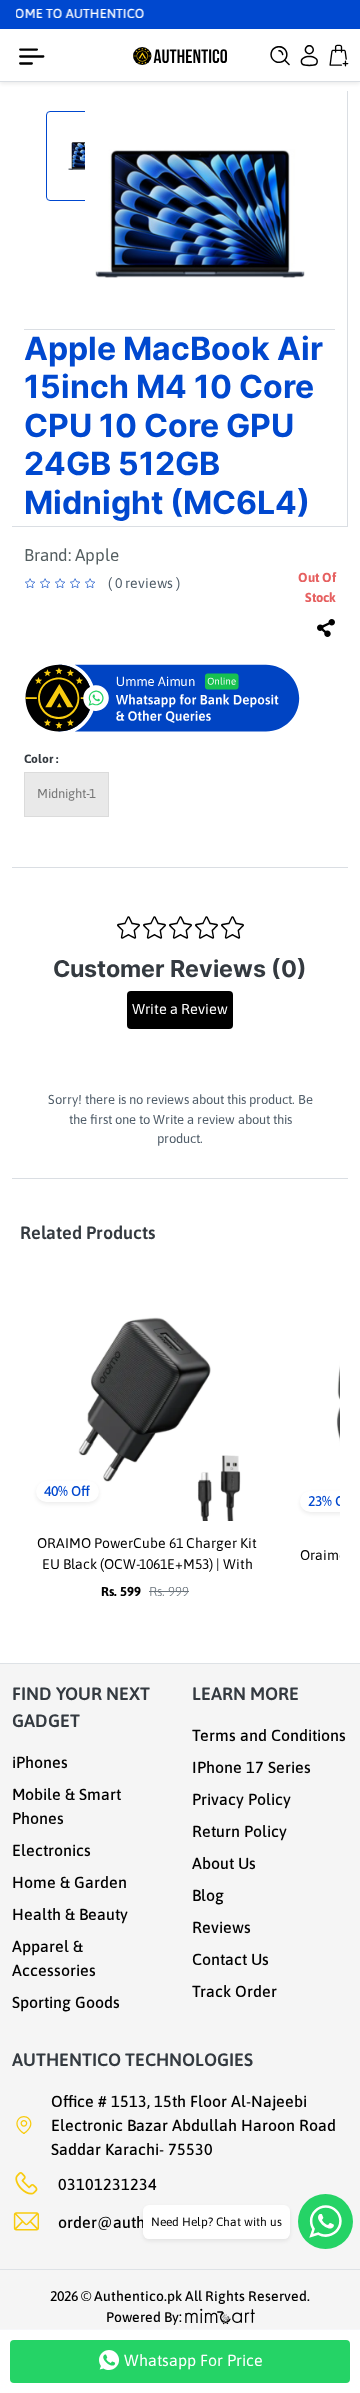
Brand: (71, 555)
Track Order (234, 1991)
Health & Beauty (70, 1914)
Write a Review (180, 1009)
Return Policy (239, 1831)
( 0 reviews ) (144, 583)
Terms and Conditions (269, 1735)
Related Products (87, 1232)
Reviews (221, 1927)
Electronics (51, 1850)
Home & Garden (69, 1882)
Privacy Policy (241, 1799)
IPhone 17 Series (251, 1767)
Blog (208, 1895)
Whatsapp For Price (191, 2360)
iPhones (40, 1762)
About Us (224, 1863)
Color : (41, 759)
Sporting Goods (66, 2002)
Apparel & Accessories (54, 1958)
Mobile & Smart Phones (66, 1806)
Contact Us (230, 1959)
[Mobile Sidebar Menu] (36, 57)
